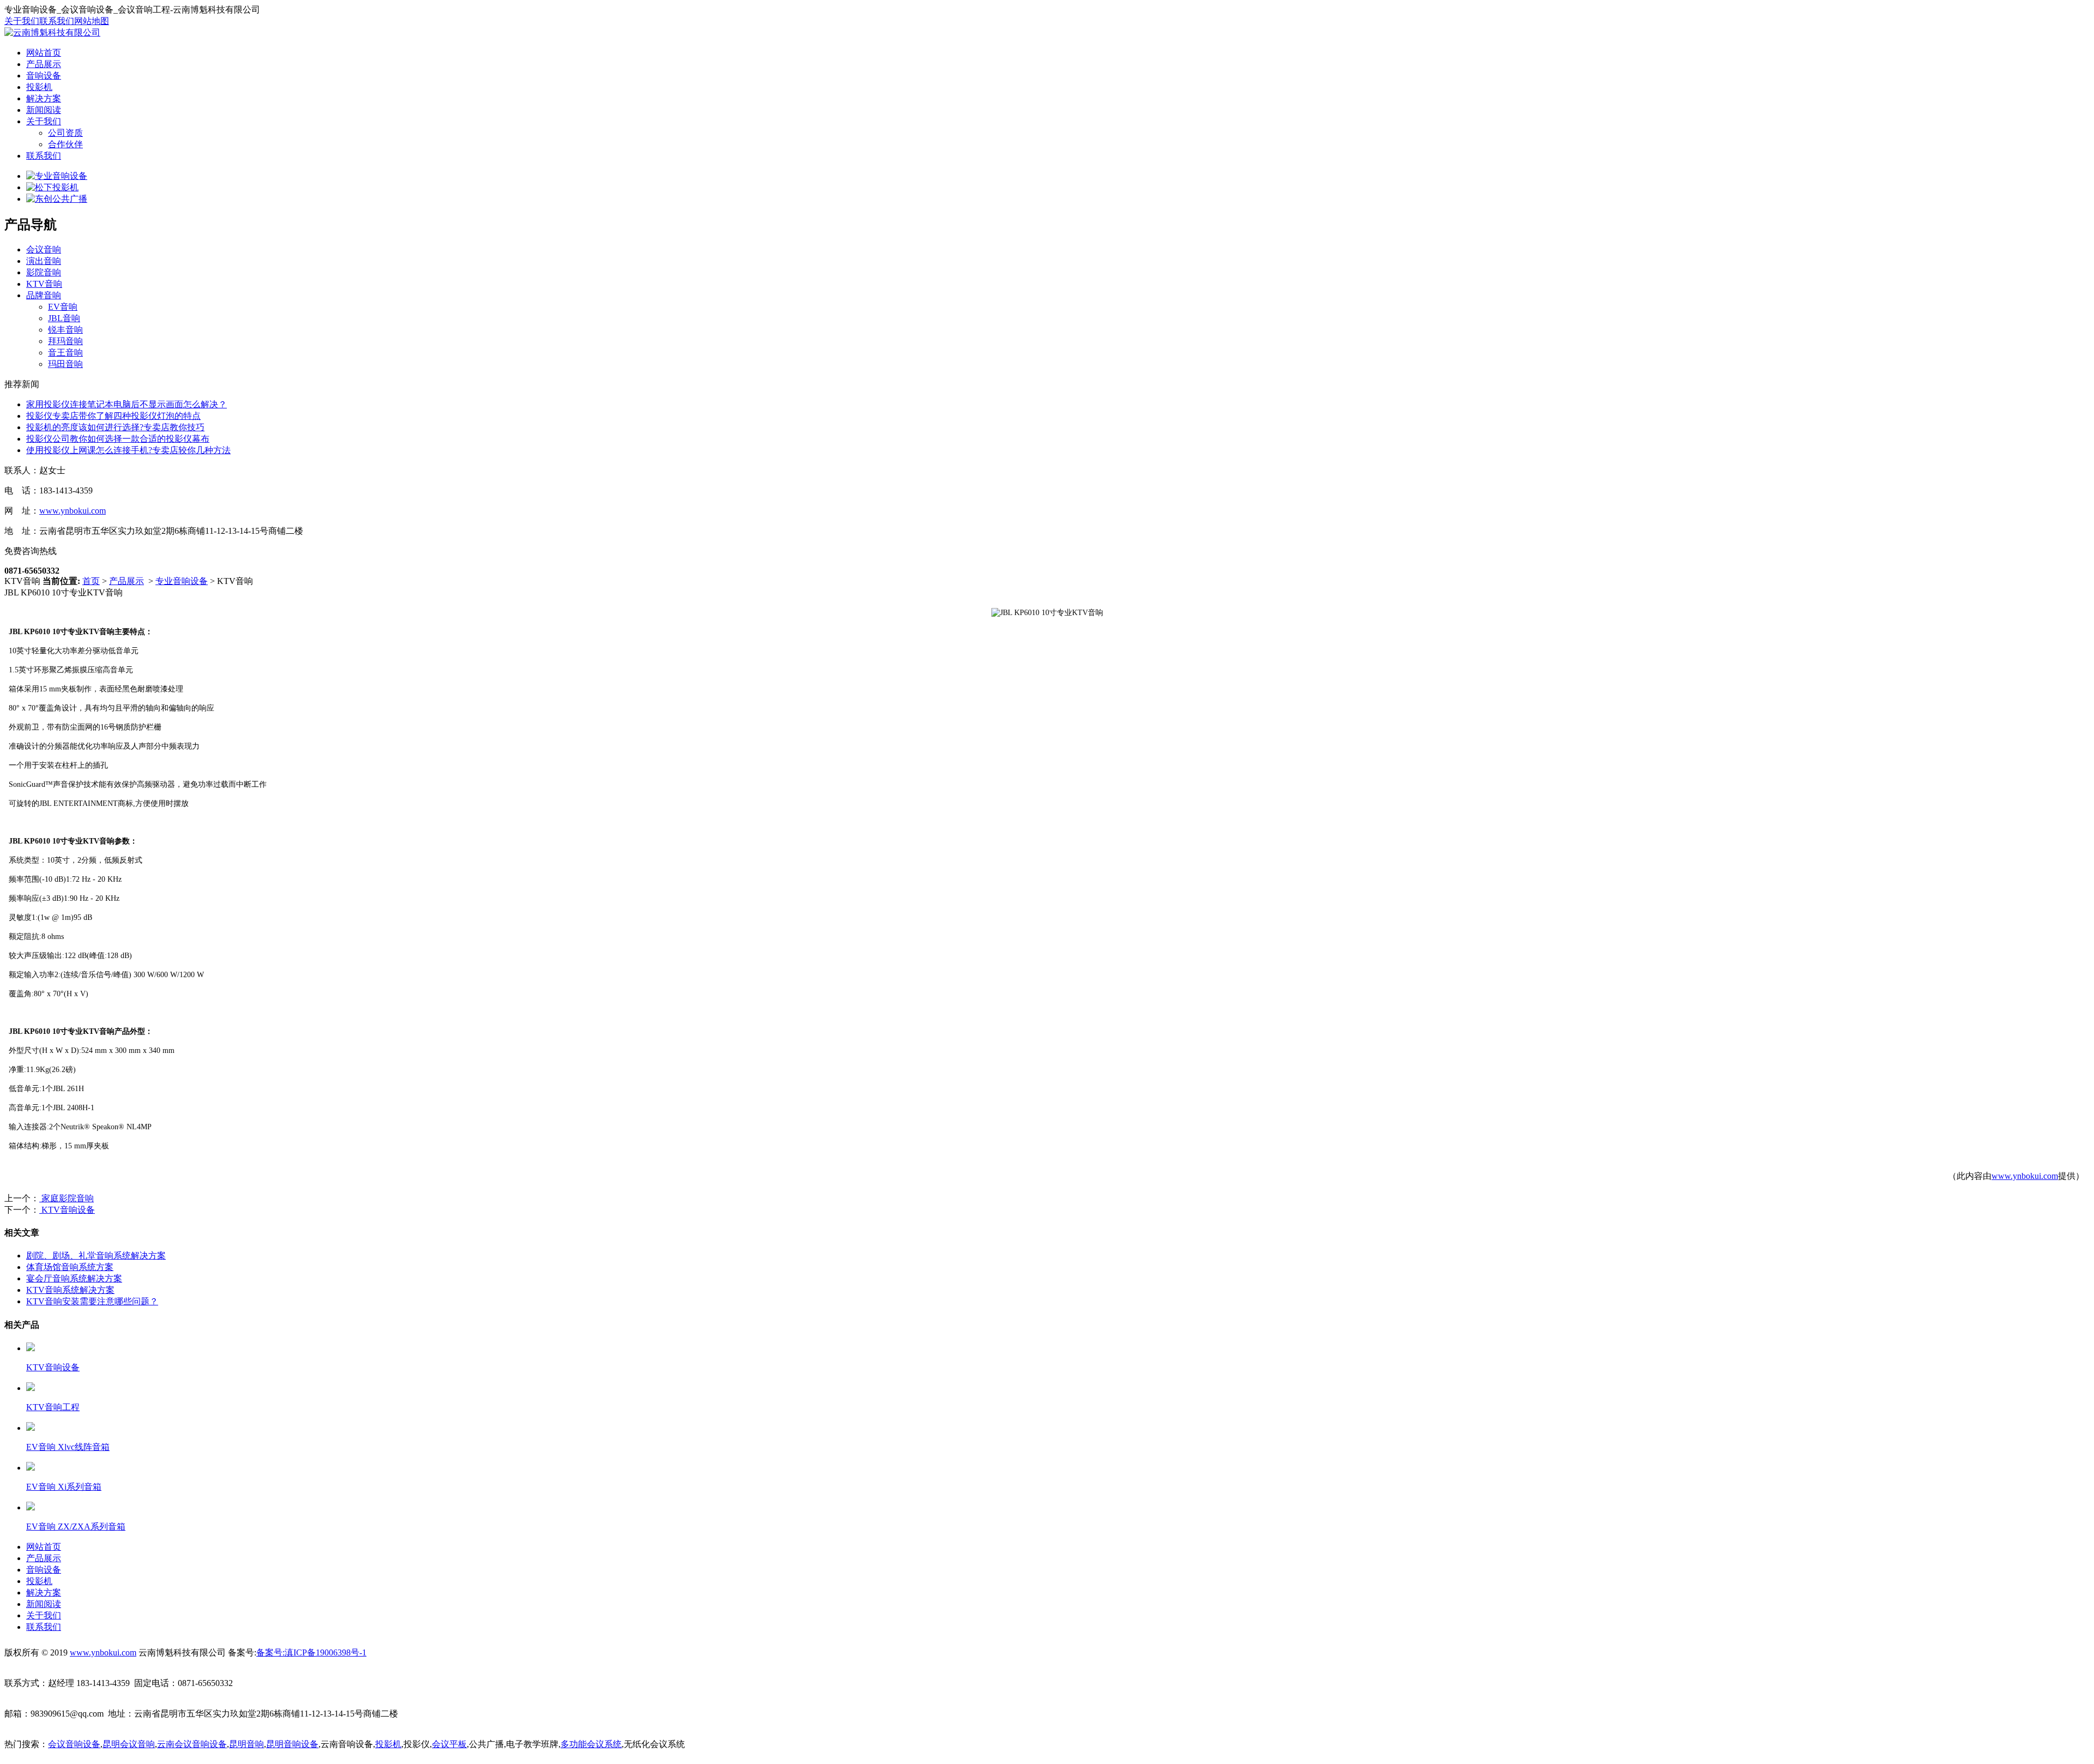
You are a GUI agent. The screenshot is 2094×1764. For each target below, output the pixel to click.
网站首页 (44, 53)
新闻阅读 (44, 110)
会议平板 (449, 1744)
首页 (91, 581)
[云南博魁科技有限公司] (52, 32)
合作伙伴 (65, 144)
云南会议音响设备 (192, 1744)
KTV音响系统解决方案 (70, 1290)
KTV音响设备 (67, 1210)
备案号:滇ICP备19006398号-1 (311, 1652)
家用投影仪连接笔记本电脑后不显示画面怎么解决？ (127, 404)
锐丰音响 (65, 330)
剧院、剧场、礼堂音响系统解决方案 (96, 1256)
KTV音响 (44, 284)
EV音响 (63, 307)
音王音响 (65, 353)
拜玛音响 (65, 341)
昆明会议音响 (129, 1744)
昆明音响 (246, 1744)
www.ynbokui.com (73, 511)
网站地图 (92, 21)
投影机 (39, 87)
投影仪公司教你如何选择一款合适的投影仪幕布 (118, 439)
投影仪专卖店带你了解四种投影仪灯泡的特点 (113, 416)
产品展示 (44, 64)
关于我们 (22, 21)
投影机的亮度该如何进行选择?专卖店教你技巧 (115, 427)
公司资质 (65, 133)
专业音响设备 (182, 581)
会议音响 (44, 249)
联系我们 (57, 21)
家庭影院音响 (67, 1198)
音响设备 (44, 76)
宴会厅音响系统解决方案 (74, 1278)
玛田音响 (65, 364)
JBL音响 (64, 318)
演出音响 (44, 261)
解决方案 (44, 98)
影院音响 (44, 272)
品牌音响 (44, 295)
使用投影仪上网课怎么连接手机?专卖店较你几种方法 (128, 450)
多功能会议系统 (591, 1744)
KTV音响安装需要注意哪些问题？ (92, 1301)
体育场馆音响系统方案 (70, 1267)
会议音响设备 (74, 1744)
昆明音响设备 (292, 1744)
